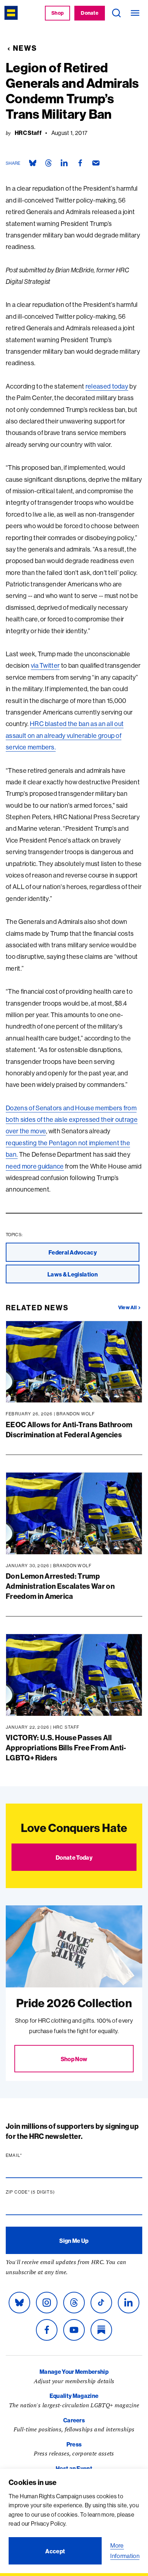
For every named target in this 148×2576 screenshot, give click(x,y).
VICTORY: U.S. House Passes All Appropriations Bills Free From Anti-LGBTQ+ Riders (66, 1748)
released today (107, 386)
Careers (74, 2420)
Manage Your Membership (74, 2372)
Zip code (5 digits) (44, 2192)
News (25, 48)
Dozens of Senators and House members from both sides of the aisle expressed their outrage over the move (72, 1120)
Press (74, 2444)
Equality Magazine (74, 2396)
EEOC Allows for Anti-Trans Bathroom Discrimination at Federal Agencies (69, 1430)
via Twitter (45, 665)
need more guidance (35, 1166)
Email (28, 2155)
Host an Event (74, 2468)
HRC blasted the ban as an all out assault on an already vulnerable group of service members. (65, 735)
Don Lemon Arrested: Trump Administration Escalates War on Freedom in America (60, 1586)
